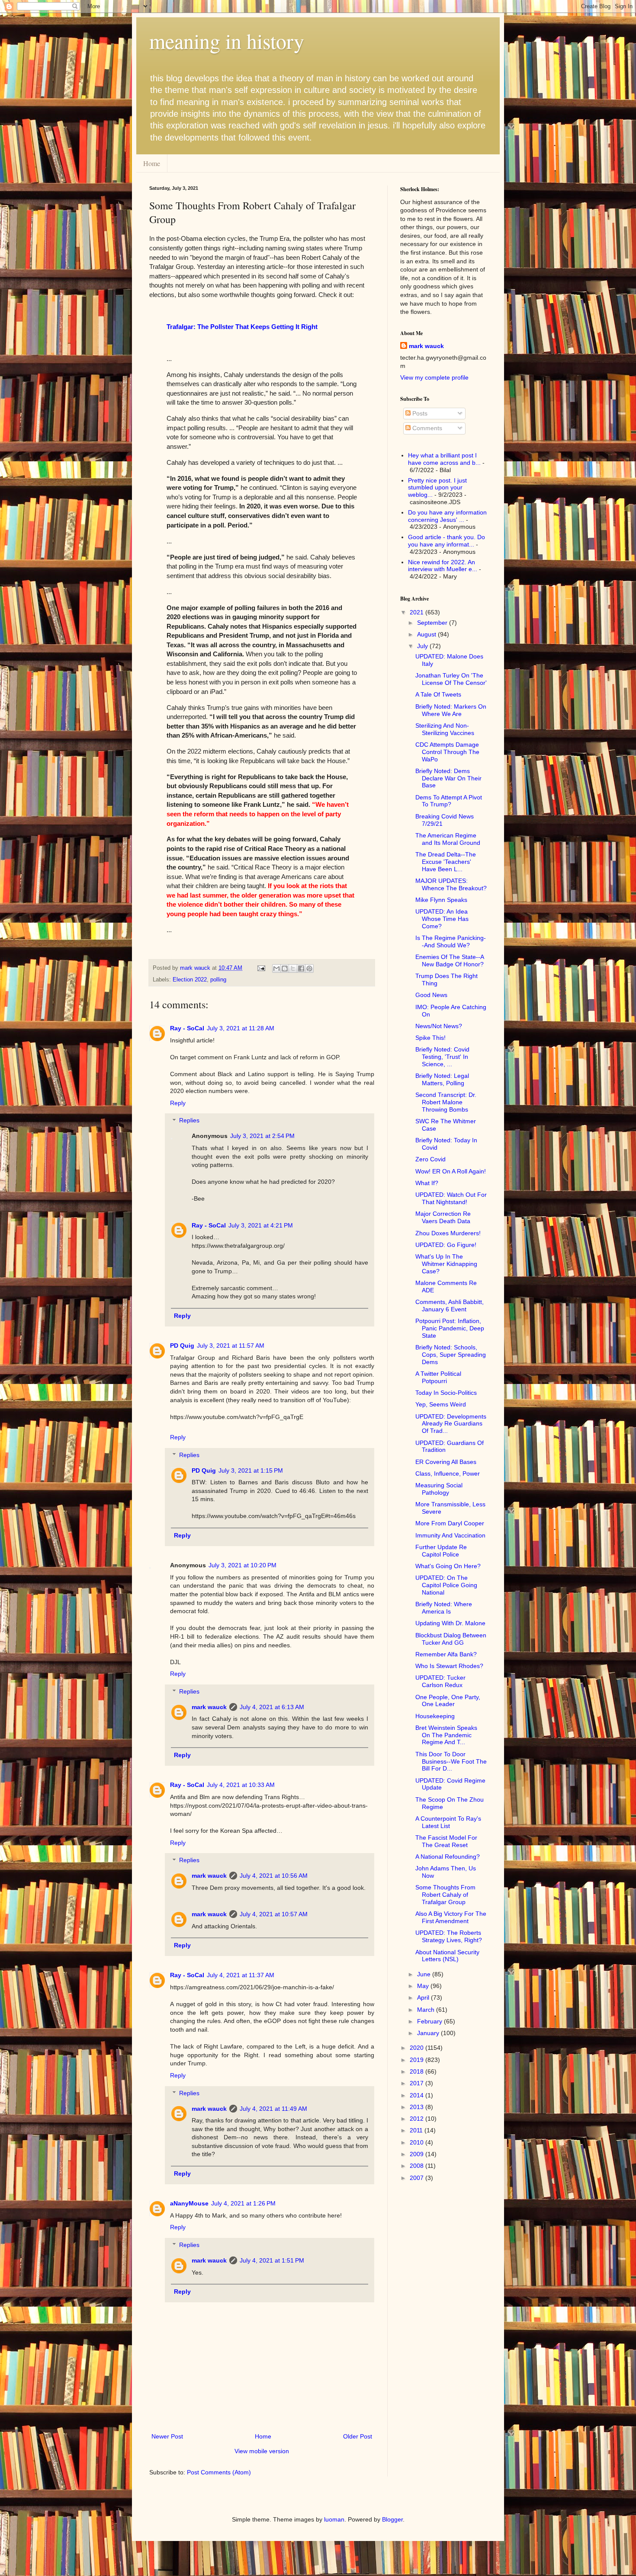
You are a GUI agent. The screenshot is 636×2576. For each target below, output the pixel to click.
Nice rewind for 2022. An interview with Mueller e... (443, 566)
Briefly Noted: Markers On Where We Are (451, 710)
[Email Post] (261, 968)
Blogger (392, 2519)
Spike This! (430, 1038)
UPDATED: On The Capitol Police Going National (446, 1585)
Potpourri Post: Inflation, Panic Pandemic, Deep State (450, 1328)
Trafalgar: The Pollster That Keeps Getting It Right (242, 327)
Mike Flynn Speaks (441, 900)
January (429, 2033)
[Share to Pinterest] (309, 968)
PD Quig (182, 1346)
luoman (334, 2519)
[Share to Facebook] (301, 968)
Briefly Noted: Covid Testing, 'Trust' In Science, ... (442, 1057)
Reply (178, 1103)
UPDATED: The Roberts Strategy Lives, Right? (449, 1936)
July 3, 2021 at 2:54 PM (262, 1136)
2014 (418, 2095)
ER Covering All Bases (446, 1462)
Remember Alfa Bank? (446, 1654)
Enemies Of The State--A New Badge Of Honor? (450, 960)
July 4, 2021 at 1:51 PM (272, 2260)
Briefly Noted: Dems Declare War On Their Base (448, 778)
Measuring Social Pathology (439, 1489)
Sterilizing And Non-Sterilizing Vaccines (445, 729)
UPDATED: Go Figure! (446, 1245)
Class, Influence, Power (448, 1473)
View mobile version (262, 2451)
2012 (418, 2119)
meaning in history (227, 41)
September (433, 623)
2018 (418, 2071)
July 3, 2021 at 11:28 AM (241, 1028)
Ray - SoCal (187, 1028)
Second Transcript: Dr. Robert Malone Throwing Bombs (446, 1102)
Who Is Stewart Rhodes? (449, 1666)
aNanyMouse (189, 2203)
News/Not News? (439, 1026)
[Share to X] (293, 968)
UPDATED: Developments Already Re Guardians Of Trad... (451, 1424)
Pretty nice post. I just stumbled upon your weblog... (437, 488)
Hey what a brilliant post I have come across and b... (444, 459)
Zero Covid (430, 1159)
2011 (417, 2130)
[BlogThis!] (285, 968)
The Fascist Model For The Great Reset (446, 1841)
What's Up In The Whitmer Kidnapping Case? (446, 1264)
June (425, 1974)
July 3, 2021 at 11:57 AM (231, 1346)
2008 (418, 2166)
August (427, 634)
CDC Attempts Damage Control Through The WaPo (447, 752)
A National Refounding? (448, 1857)
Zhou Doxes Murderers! (448, 1233)
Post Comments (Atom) (219, 2472)
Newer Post (167, 2436)
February (430, 2021)
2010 (418, 2142)
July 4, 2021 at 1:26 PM (243, 2203)
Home (152, 163)
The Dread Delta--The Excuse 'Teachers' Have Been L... (446, 862)
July (423, 646)
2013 (418, 2107)
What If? (427, 1183)
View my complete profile (434, 377)
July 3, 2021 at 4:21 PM (261, 1225)
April (424, 1998)
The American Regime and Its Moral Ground (448, 839)
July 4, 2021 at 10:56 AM (274, 1876)
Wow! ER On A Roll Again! (451, 1171)
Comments (426, 428)
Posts (419, 413)
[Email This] (276, 968)
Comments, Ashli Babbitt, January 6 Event (450, 1306)
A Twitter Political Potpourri (438, 1377)
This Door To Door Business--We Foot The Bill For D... (451, 1761)
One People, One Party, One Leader (448, 1701)
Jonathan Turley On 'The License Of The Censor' (451, 679)
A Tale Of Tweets (438, 694)
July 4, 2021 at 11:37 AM (241, 1975)
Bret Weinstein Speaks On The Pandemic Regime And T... (446, 1735)
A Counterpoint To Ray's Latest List (448, 1822)
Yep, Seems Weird (441, 1404)
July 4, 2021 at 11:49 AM (273, 2109)
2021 (418, 612)
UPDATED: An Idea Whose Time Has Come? (442, 919)
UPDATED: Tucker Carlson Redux (440, 1681)
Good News (431, 995)
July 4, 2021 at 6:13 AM (272, 1707)
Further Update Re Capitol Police (441, 1551)
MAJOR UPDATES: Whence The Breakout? (451, 884)
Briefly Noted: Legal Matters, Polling (442, 1079)
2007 (418, 2178)
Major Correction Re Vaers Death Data (443, 1217)
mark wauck (209, 1707)
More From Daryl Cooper (450, 1523)
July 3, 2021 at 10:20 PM (243, 1565)
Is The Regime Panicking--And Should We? (451, 941)
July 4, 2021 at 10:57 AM (274, 1914)
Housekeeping (435, 1716)
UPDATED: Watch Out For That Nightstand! (451, 1198)
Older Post (358, 2436)
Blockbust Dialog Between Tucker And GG (451, 1639)
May (424, 1986)
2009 (418, 2154)
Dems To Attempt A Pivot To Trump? (449, 801)
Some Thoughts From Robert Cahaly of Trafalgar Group (445, 1895)
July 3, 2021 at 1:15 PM (251, 1470)
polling (218, 980)
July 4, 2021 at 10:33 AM (241, 1785)
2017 (418, 2083)
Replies (189, 1121)
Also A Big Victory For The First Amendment (451, 1917)
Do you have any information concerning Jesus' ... (447, 516)
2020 (418, 2048)
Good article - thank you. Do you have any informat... (446, 541)
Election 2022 (190, 980)
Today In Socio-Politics (446, 1393)
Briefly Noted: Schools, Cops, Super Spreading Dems (451, 1355)
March (427, 2010)
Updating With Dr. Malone (450, 1623)
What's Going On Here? (448, 1566)
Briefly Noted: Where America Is (444, 1608)
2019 (418, 2060)
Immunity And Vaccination (450, 1535)
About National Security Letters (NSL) (447, 1956)
